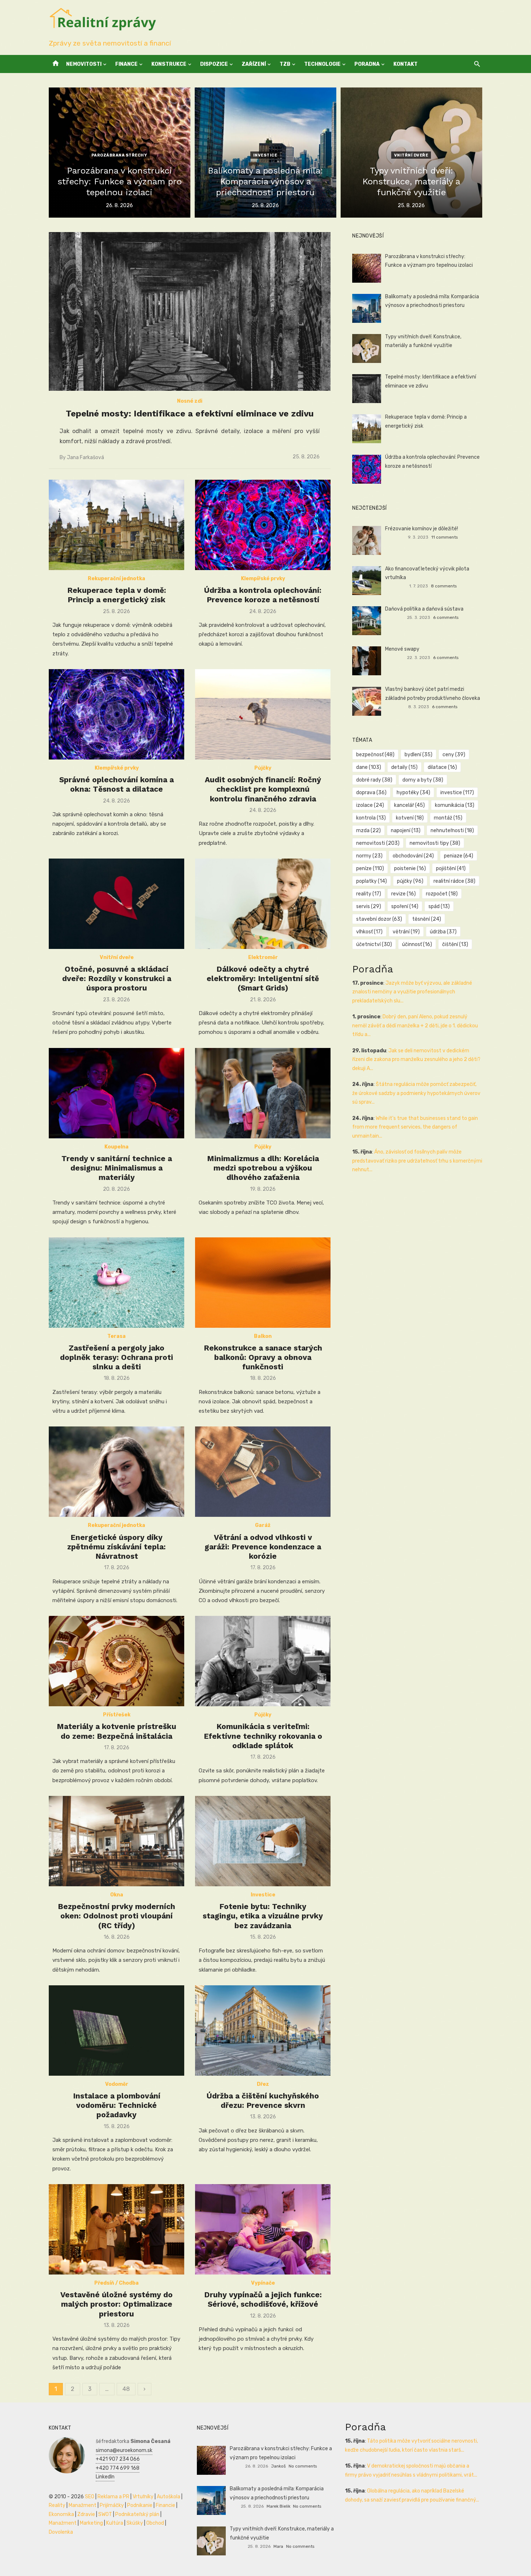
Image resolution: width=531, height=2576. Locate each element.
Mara (278, 2546)
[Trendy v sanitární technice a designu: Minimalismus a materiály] (116, 1093)
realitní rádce (454, 881)
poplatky (372, 881)
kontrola (371, 818)
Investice (265, 155)
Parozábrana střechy (119, 155)
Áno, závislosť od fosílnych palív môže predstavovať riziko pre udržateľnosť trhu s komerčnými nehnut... (417, 1161)
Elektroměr (263, 957)
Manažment (83, 2505)
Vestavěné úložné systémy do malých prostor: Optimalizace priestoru (116, 2304)
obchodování (413, 856)
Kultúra (115, 2523)
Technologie (322, 64)
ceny (454, 755)
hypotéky (413, 793)
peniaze (459, 856)
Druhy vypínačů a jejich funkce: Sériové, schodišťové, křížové (263, 2299)
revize (403, 894)
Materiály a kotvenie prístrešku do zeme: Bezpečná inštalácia (116, 1731)
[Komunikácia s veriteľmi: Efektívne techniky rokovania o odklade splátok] (263, 1661)
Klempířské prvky (263, 579)
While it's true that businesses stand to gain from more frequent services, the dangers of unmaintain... (415, 1127)
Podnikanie (140, 2505)
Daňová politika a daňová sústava (424, 609)
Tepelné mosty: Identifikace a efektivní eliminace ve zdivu (190, 414)
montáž (448, 818)
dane (369, 767)
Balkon (263, 1336)
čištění (455, 944)
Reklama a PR (113, 2497)
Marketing (91, 2523)
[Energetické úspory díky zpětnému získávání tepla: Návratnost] (116, 1472)
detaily (404, 767)
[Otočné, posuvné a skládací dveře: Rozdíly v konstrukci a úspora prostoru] (116, 904)
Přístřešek (117, 1715)
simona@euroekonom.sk (124, 2450)
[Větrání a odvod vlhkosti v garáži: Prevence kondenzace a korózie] (263, 1472)
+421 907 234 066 (118, 2459)
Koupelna (116, 1147)
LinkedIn (105, 2477)
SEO (90, 2497)
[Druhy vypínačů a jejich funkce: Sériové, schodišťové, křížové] (263, 2229)
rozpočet (442, 894)
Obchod (155, 2523)
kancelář (409, 805)
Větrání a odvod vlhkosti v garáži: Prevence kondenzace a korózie (263, 1547)
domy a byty (423, 780)
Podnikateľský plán (137, 2514)
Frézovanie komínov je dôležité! (422, 529)
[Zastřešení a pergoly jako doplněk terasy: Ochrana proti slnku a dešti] (116, 1283)
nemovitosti (378, 843)
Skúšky (135, 2523)
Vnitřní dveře (411, 155)
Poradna (367, 64)
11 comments (444, 537)
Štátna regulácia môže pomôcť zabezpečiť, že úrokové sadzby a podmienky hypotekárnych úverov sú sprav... (416, 1093)
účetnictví (374, 944)
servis (369, 906)
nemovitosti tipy (435, 843)
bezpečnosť (375, 755)
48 (126, 2389)
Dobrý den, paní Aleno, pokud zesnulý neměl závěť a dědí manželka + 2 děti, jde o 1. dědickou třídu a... (415, 1026)
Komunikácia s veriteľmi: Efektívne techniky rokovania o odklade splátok (263, 1736)
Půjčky (263, 768)
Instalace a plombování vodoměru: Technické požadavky (117, 2105)
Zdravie (86, 2514)
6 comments (446, 617)
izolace (370, 805)
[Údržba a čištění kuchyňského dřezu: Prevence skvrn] (263, 2031)
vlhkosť (369, 932)
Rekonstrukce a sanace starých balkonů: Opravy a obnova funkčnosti (263, 1357)
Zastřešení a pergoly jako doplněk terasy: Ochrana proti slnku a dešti (116, 1357)
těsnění (427, 919)
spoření (405, 906)
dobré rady (374, 780)
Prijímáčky (112, 2505)
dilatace (442, 767)
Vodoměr (117, 2084)
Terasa (116, 1336)
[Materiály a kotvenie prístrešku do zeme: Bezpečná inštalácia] (116, 1661)
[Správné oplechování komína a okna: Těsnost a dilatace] (116, 714)
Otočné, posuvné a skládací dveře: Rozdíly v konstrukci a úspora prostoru (117, 979)
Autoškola (169, 2497)
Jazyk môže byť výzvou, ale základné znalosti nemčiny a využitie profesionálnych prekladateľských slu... (412, 992)
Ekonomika (61, 2514)
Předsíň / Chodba (116, 2283)
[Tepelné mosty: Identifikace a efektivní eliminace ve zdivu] (190, 312)
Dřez (263, 2084)
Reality (57, 2505)
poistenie (410, 868)
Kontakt (405, 64)
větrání (406, 932)
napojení (406, 831)
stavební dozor (379, 919)
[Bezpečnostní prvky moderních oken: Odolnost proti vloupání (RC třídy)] (116, 1841)
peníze (370, 868)
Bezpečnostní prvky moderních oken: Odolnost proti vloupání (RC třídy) (116, 1916)
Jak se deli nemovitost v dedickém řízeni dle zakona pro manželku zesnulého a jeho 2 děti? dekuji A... (416, 1060)
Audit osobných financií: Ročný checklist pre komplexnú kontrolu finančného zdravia (263, 789)
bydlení (418, 755)
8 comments (444, 586)
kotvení (410, 818)
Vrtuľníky (143, 2497)
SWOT (105, 2514)
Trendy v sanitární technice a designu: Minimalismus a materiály (117, 1168)
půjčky (410, 881)
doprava (371, 793)
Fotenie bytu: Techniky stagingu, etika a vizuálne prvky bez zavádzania (263, 1916)
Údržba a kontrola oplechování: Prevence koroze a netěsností (263, 595)
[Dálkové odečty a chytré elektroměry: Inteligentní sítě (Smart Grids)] (263, 904)
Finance (126, 64)
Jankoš (278, 2466)
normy (369, 856)
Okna (117, 1895)
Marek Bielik (279, 2506)
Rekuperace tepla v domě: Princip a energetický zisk (117, 595)
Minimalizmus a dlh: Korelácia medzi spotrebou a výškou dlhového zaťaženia (263, 1168)
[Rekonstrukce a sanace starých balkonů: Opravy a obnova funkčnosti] (263, 1283)
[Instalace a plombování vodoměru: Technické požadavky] (116, 2031)
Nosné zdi (190, 401)
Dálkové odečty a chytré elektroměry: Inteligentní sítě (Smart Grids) (263, 979)
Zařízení (254, 64)
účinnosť (417, 944)
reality (369, 894)
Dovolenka (61, 2532)
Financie (165, 2505)
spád (439, 906)
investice (457, 793)
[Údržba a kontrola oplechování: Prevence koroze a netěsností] (263, 525)
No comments (303, 2466)
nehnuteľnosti (452, 831)
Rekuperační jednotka (116, 579)
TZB (285, 64)
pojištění (451, 868)
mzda (368, 831)
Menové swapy (402, 649)
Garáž (263, 1525)
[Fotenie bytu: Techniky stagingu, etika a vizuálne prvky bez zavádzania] (263, 1841)
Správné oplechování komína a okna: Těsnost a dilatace (116, 784)
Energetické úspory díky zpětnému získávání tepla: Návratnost (116, 1547)
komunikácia (455, 805)
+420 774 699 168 (118, 2468)
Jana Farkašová (85, 457)
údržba (443, 932)
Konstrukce (169, 64)
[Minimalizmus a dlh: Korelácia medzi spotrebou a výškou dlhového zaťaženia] (263, 1093)
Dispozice (214, 64)
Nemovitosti (84, 64)
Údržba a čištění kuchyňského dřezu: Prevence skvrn (263, 2100)
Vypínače (263, 2283)
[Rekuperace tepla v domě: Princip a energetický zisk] (116, 525)
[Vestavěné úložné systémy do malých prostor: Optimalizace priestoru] (116, 2229)
